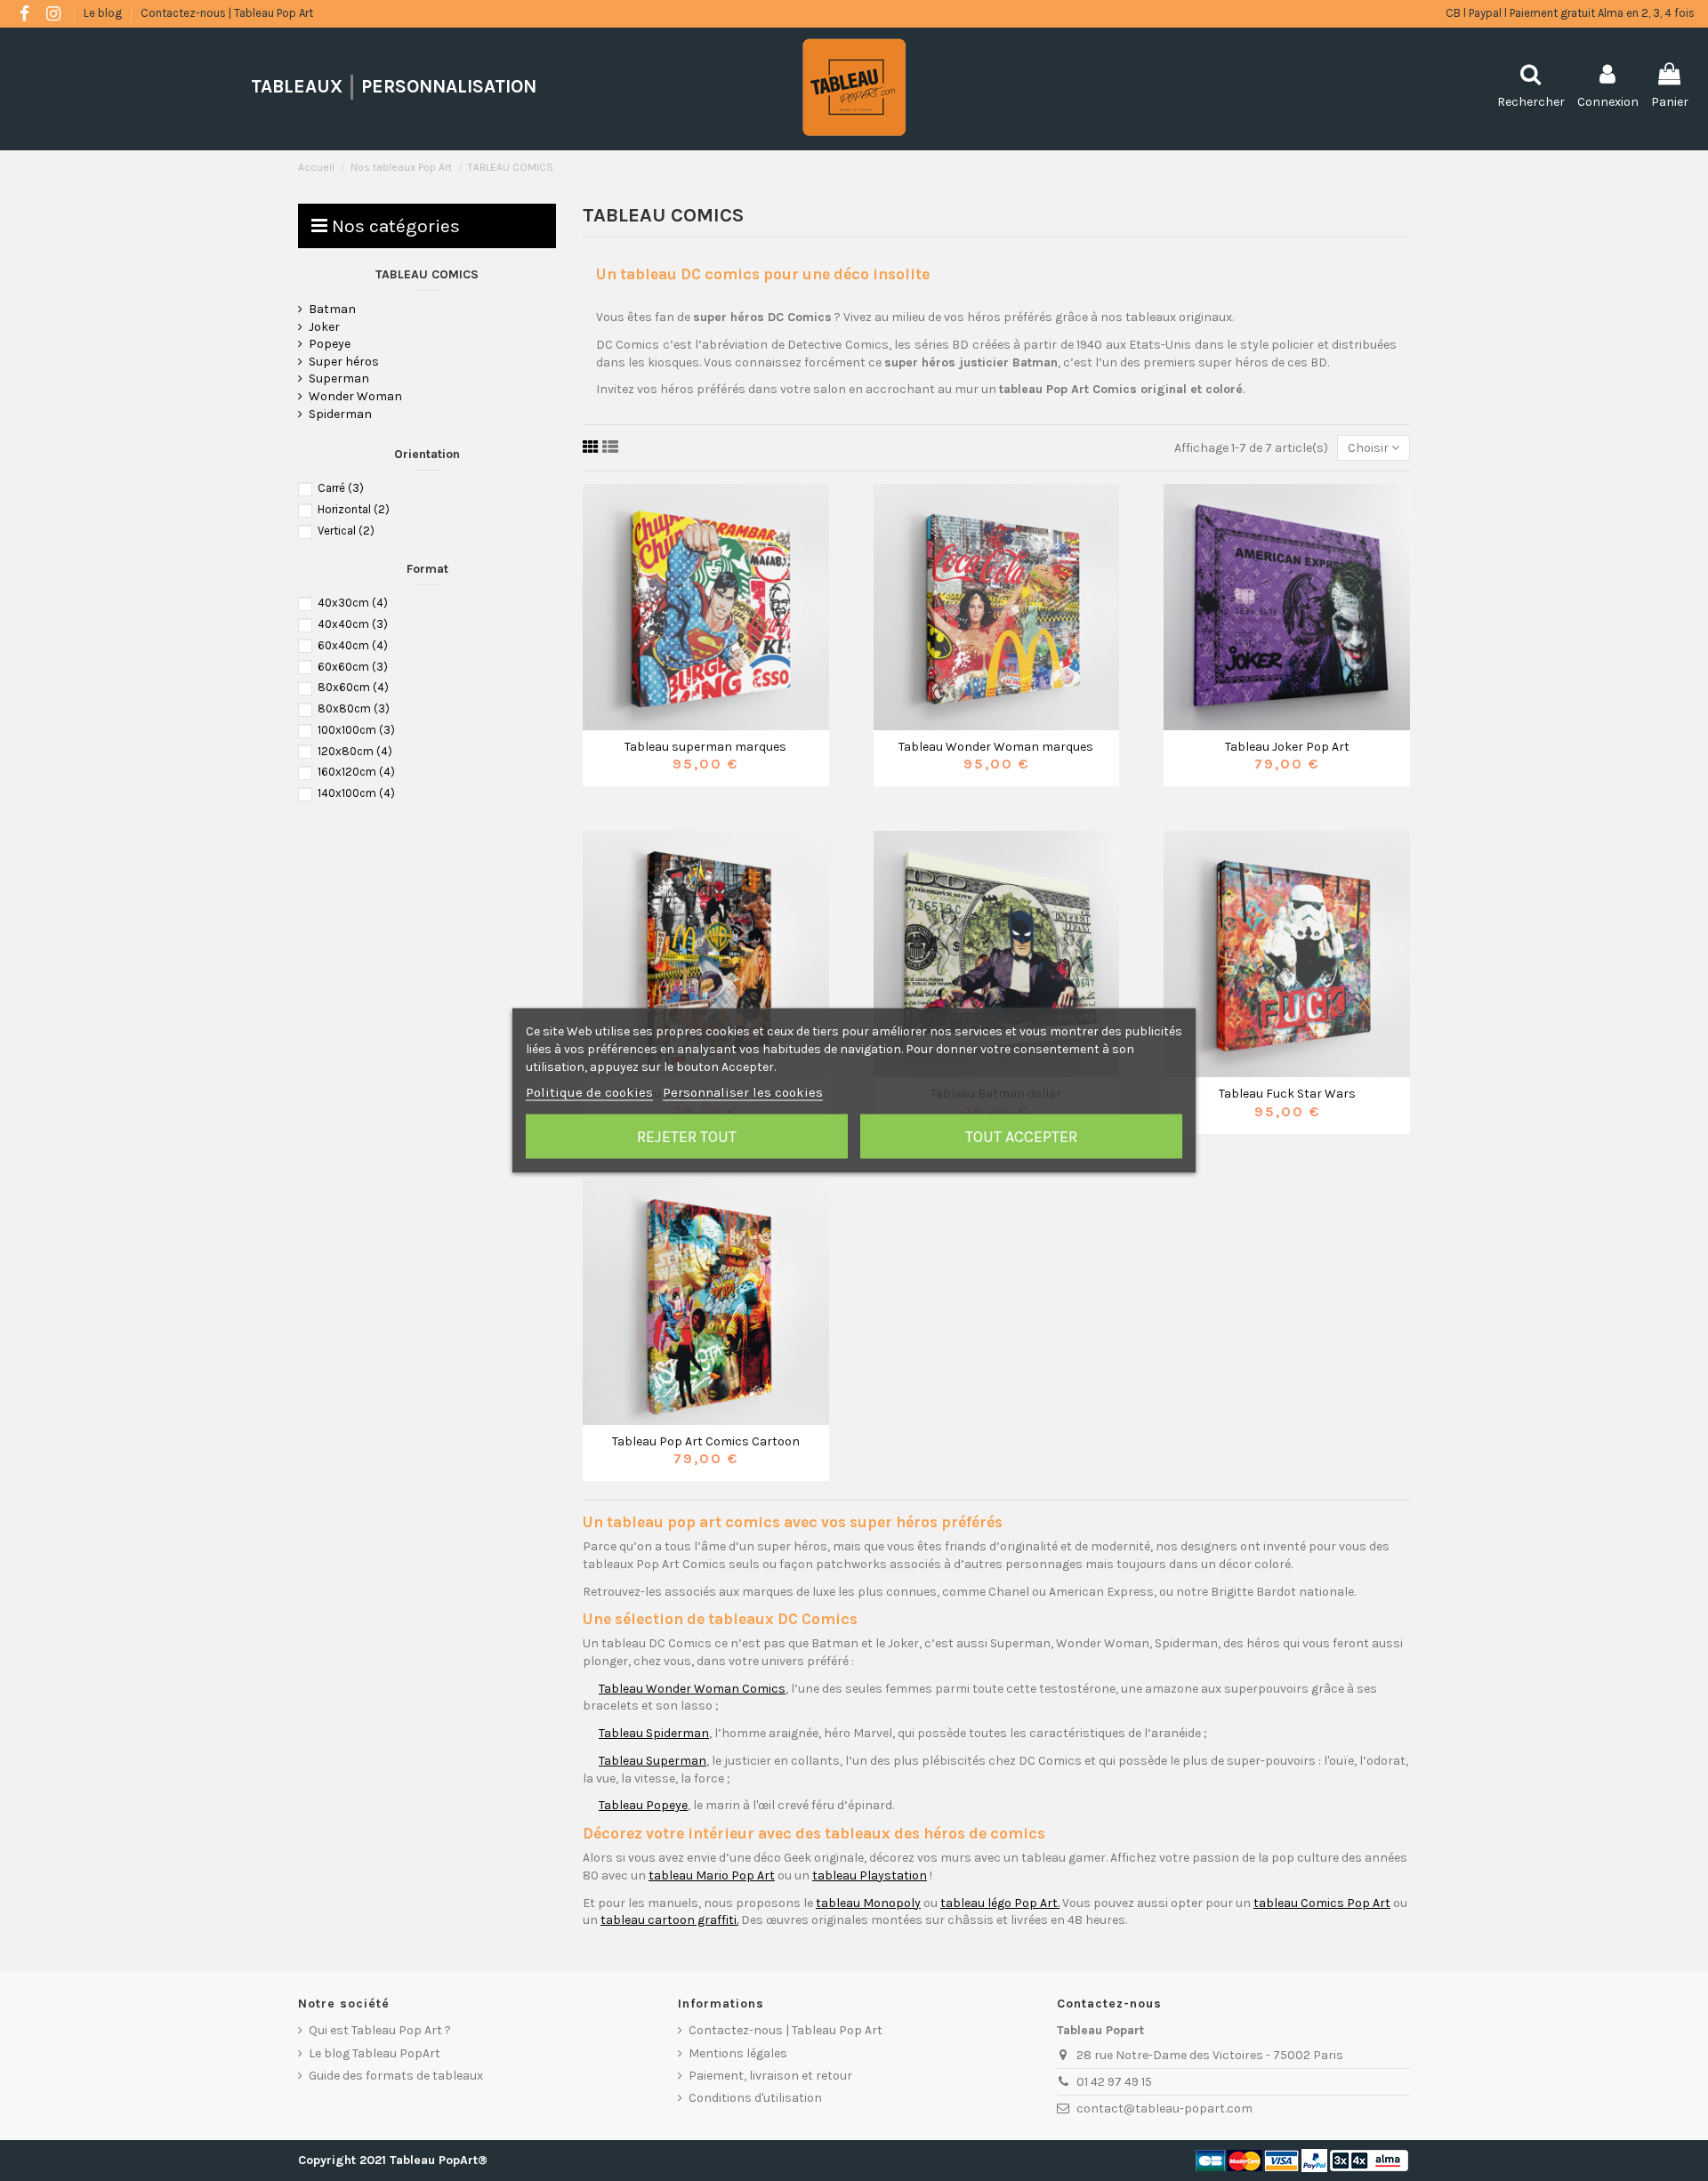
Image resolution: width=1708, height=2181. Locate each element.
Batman (332, 309)
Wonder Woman (355, 396)
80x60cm (353, 687)
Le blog (104, 13)
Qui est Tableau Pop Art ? (380, 2030)
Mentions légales (738, 2053)
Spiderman (340, 414)
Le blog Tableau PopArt (375, 2053)
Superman (339, 378)
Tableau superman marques (705, 747)
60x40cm (353, 645)
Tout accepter (1021, 1137)
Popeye (330, 344)
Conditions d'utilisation (755, 2098)
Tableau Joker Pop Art (1287, 747)
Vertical (346, 531)
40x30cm (353, 603)
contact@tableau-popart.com (1164, 2109)
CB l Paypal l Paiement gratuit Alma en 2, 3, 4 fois (1570, 13)
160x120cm (356, 772)
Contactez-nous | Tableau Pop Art (227, 13)
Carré (341, 488)
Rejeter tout (687, 1137)
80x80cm (354, 708)
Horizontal (354, 509)
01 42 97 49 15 (1114, 2082)
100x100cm (356, 730)
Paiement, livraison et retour (770, 2076)
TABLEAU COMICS (427, 274)
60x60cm (353, 667)
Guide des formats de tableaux (396, 2076)
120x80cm (355, 751)
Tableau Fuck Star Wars (1287, 1094)
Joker (324, 327)
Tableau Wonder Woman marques (996, 747)
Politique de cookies (589, 1092)
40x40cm (353, 624)
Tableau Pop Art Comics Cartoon (706, 1441)
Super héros (344, 362)
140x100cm (356, 793)
